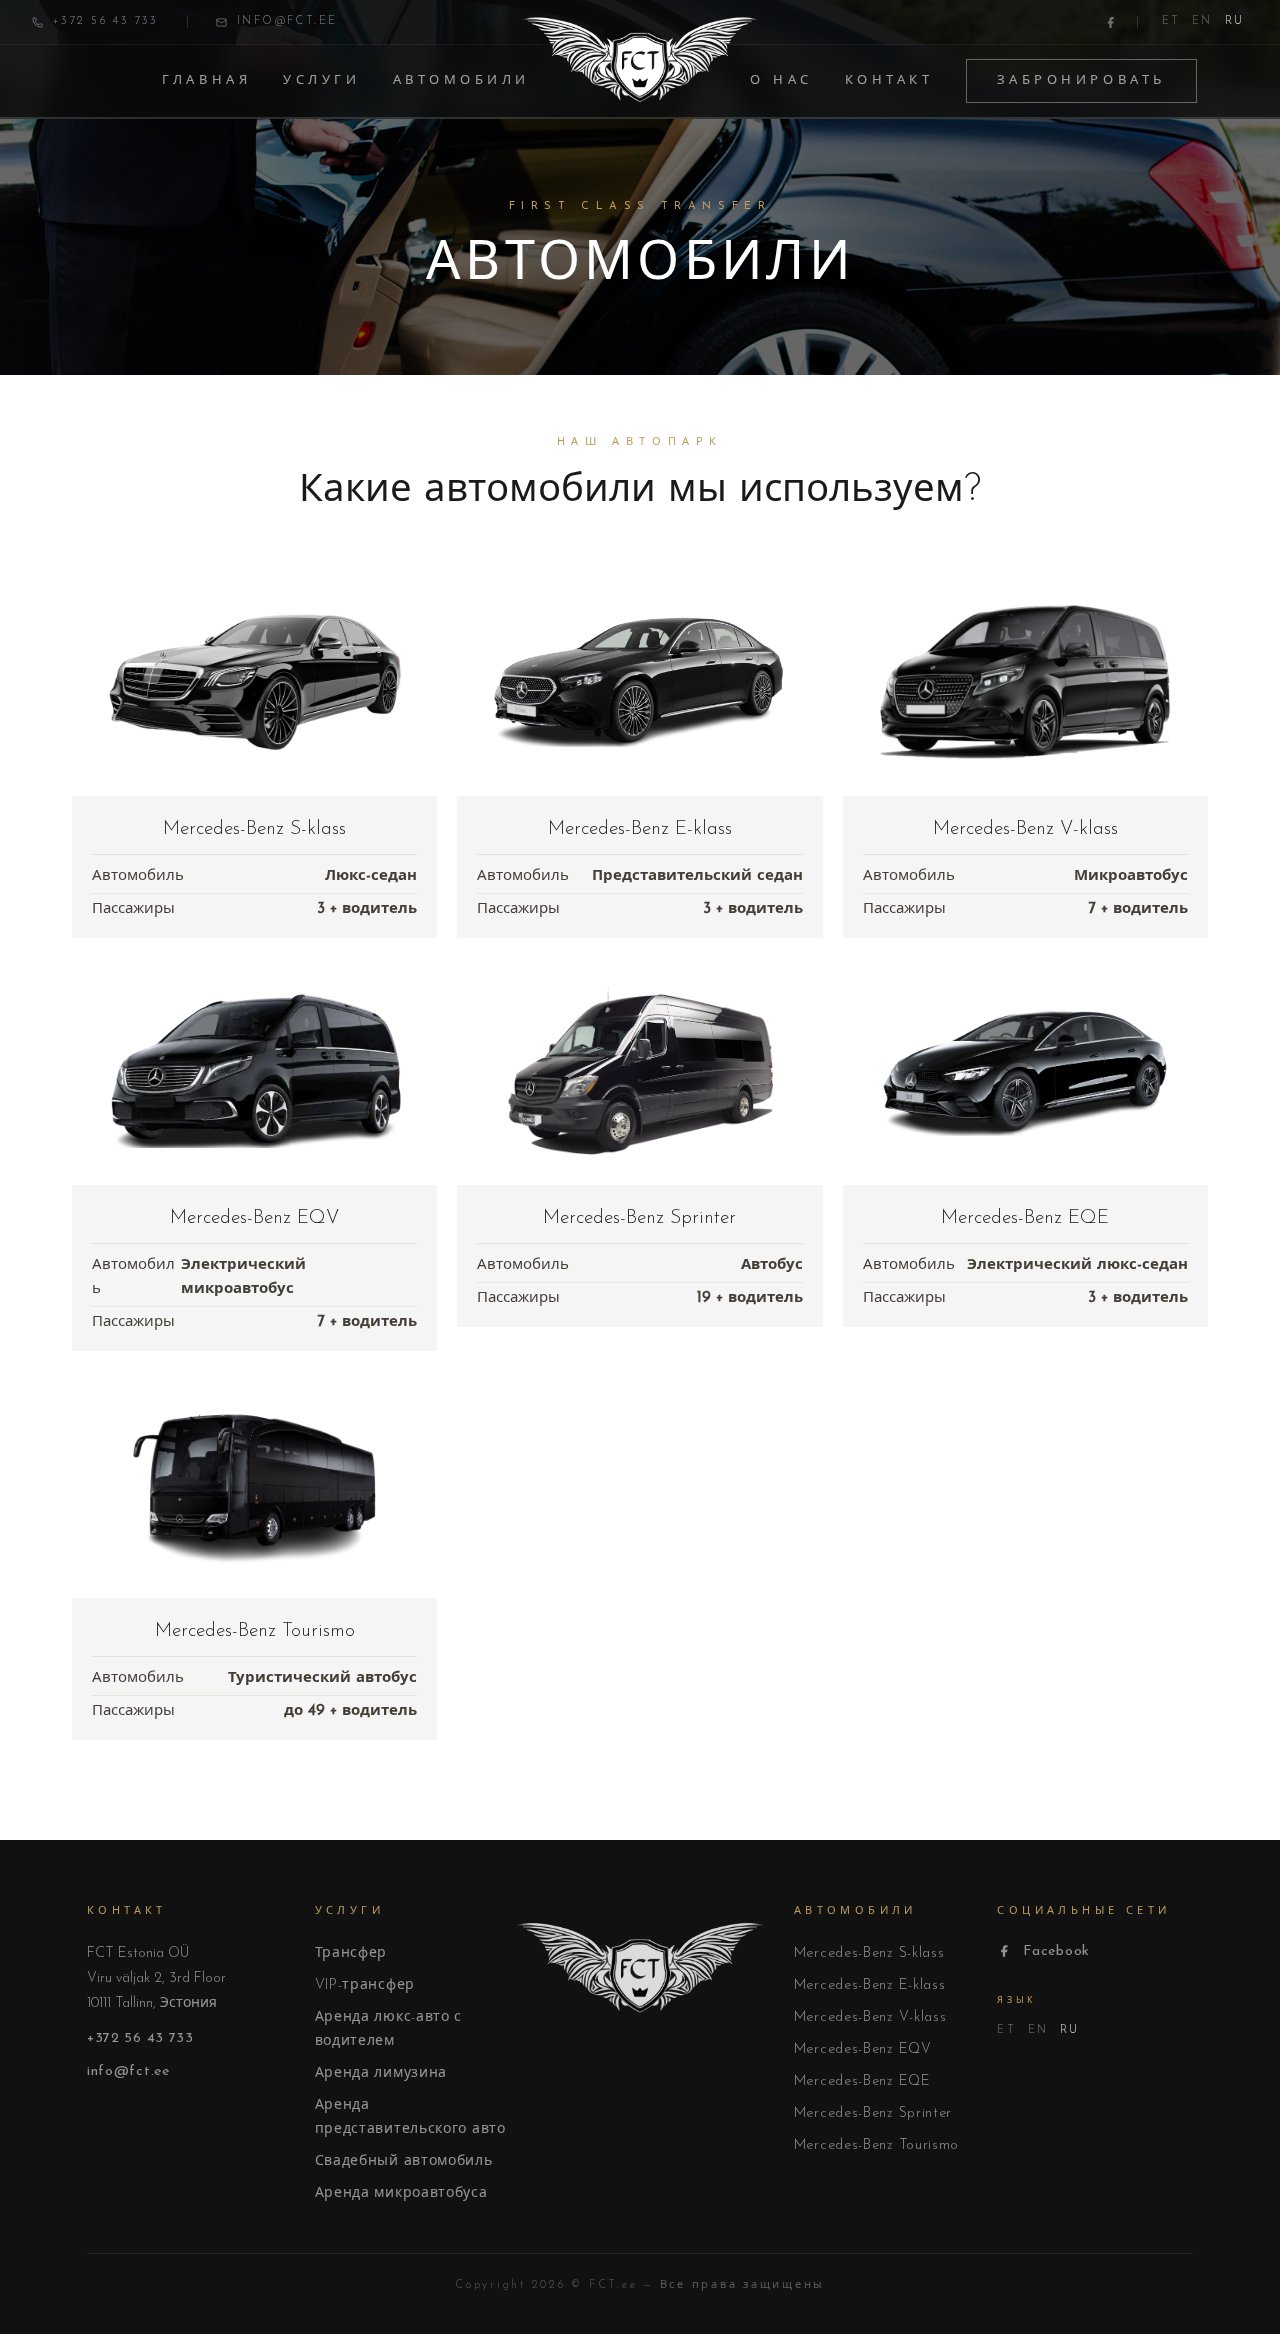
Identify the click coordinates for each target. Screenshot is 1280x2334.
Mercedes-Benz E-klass (870, 1985)
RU (1234, 21)
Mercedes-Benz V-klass (870, 2017)
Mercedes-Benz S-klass (869, 1953)
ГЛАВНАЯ (206, 80)
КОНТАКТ (889, 80)
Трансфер (351, 1953)
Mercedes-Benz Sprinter (873, 2113)
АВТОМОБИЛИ (462, 80)
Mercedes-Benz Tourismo (876, 2145)
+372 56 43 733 (140, 2038)
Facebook (1056, 1951)
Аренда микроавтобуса (401, 2193)
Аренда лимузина (381, 2073)
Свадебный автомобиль (404, 2161)
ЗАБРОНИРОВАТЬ (1081, 80)
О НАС (781, 80)
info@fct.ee (128, 2071)
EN (1202, 21)
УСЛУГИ (321, 80)
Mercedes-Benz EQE (862, 2081)
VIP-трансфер (365, 1985)
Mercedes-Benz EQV (863, 2049)
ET (1171, 21)
